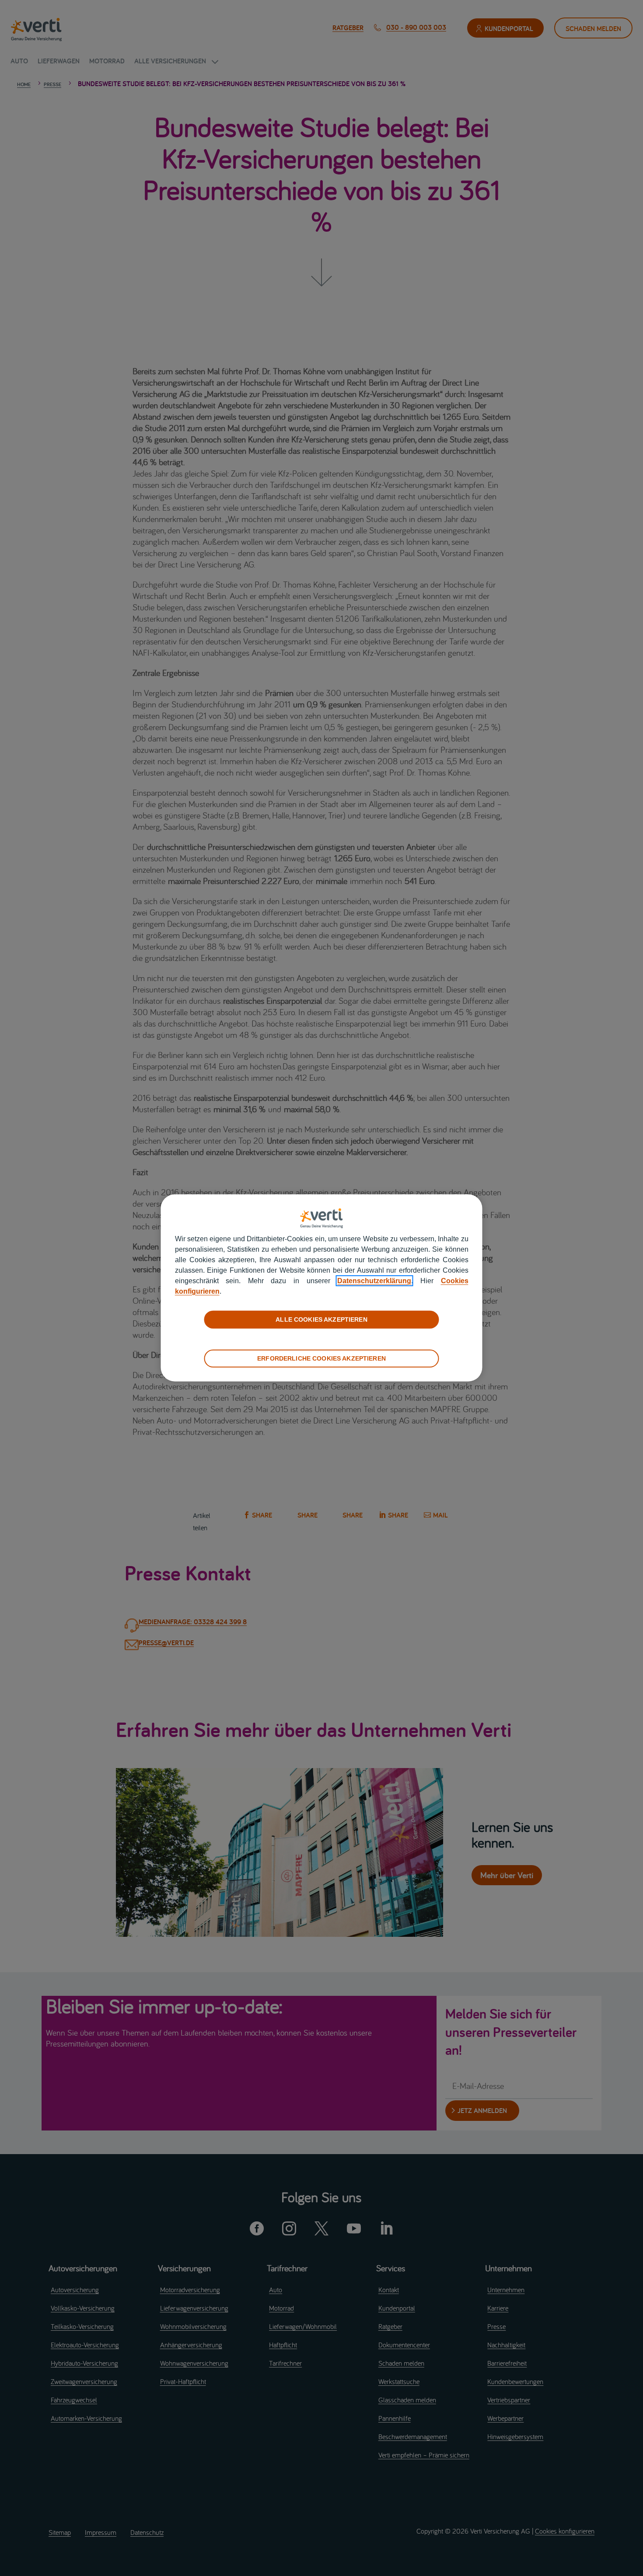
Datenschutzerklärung (374, 1281)
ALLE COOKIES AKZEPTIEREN (321, 1319)
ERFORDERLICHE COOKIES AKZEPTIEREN (321, 1358)
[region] (322, 1288)
